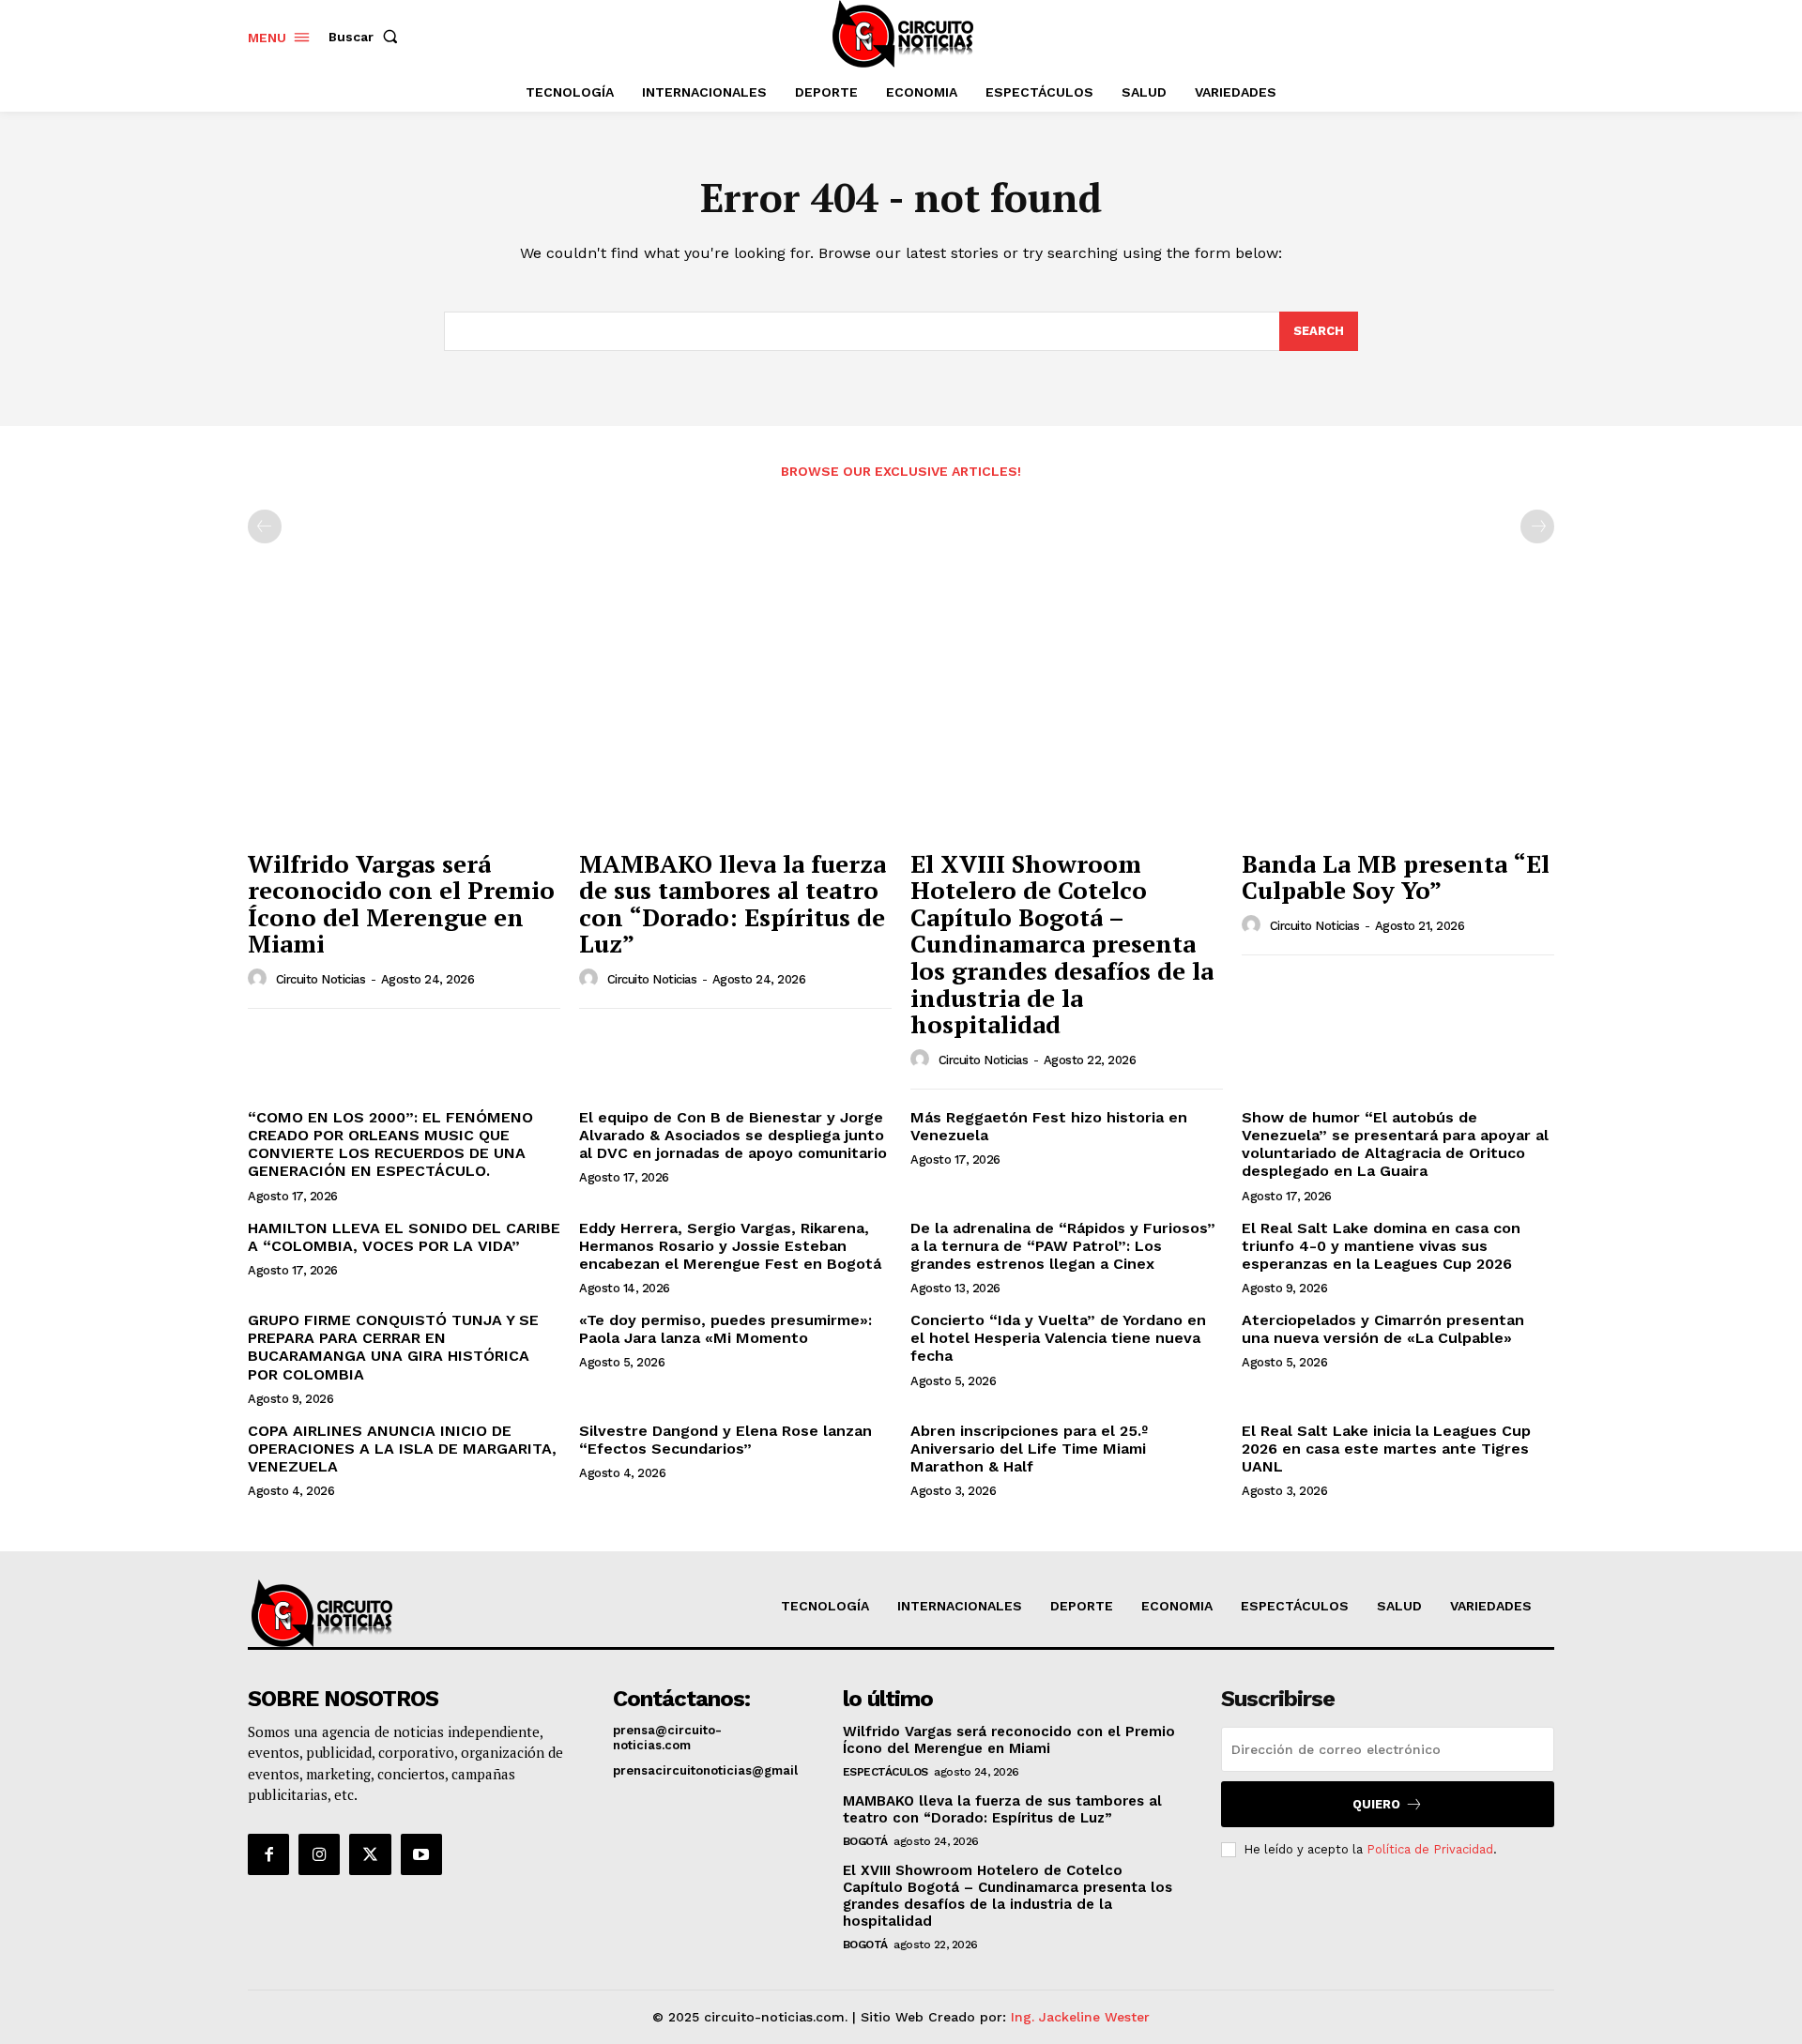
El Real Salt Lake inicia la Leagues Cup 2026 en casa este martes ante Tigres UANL (1386, 1449)
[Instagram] (319, 1854)
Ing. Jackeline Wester (1080, 2017)
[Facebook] (268, 1854)
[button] (367, 37)
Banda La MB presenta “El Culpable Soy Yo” (1396, 877)
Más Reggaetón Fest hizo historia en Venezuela (1049, 1126)
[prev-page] (265, 526)
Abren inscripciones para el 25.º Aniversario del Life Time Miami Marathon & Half (1029, 1449)
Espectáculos (886, 1772)
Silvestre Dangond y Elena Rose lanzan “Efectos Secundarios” (725, 1440)
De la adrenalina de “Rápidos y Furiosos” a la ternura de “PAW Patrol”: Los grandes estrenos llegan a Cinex (1063, 1246)
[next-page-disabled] (1537, 526)
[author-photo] (260, 979)
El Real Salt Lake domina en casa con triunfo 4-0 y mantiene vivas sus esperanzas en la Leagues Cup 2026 (1381, 1246)
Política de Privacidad (1430, 1849)
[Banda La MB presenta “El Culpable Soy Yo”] (1398, 722)
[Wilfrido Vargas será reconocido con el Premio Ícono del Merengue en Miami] (404, 722)
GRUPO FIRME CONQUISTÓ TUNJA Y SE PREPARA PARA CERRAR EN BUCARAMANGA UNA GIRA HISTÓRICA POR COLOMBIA (393, 1347)
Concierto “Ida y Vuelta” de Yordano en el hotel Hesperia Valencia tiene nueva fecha (1058, 1338)
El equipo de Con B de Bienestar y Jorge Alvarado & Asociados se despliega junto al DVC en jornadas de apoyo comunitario (733, 1135)
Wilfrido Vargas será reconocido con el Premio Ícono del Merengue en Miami (401, 904)
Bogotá (865, 1841)
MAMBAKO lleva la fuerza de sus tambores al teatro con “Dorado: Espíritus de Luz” (733, 904)
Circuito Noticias (321, 979)
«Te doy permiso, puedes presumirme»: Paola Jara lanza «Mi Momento (725, 1329)
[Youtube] (421, 1854)
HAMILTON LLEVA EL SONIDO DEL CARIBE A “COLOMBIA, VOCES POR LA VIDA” (404, 1237)
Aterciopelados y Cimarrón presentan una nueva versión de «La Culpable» (1383, 1329)
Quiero (1376, 1804)
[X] (370, 1854)
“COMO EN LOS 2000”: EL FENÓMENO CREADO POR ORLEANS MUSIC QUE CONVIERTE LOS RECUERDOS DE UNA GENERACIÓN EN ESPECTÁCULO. (390, 1144)
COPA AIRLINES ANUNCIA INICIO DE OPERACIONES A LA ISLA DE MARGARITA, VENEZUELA (402, 1449)
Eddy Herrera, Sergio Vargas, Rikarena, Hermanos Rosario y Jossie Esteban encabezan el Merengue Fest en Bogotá (730, 1246)
